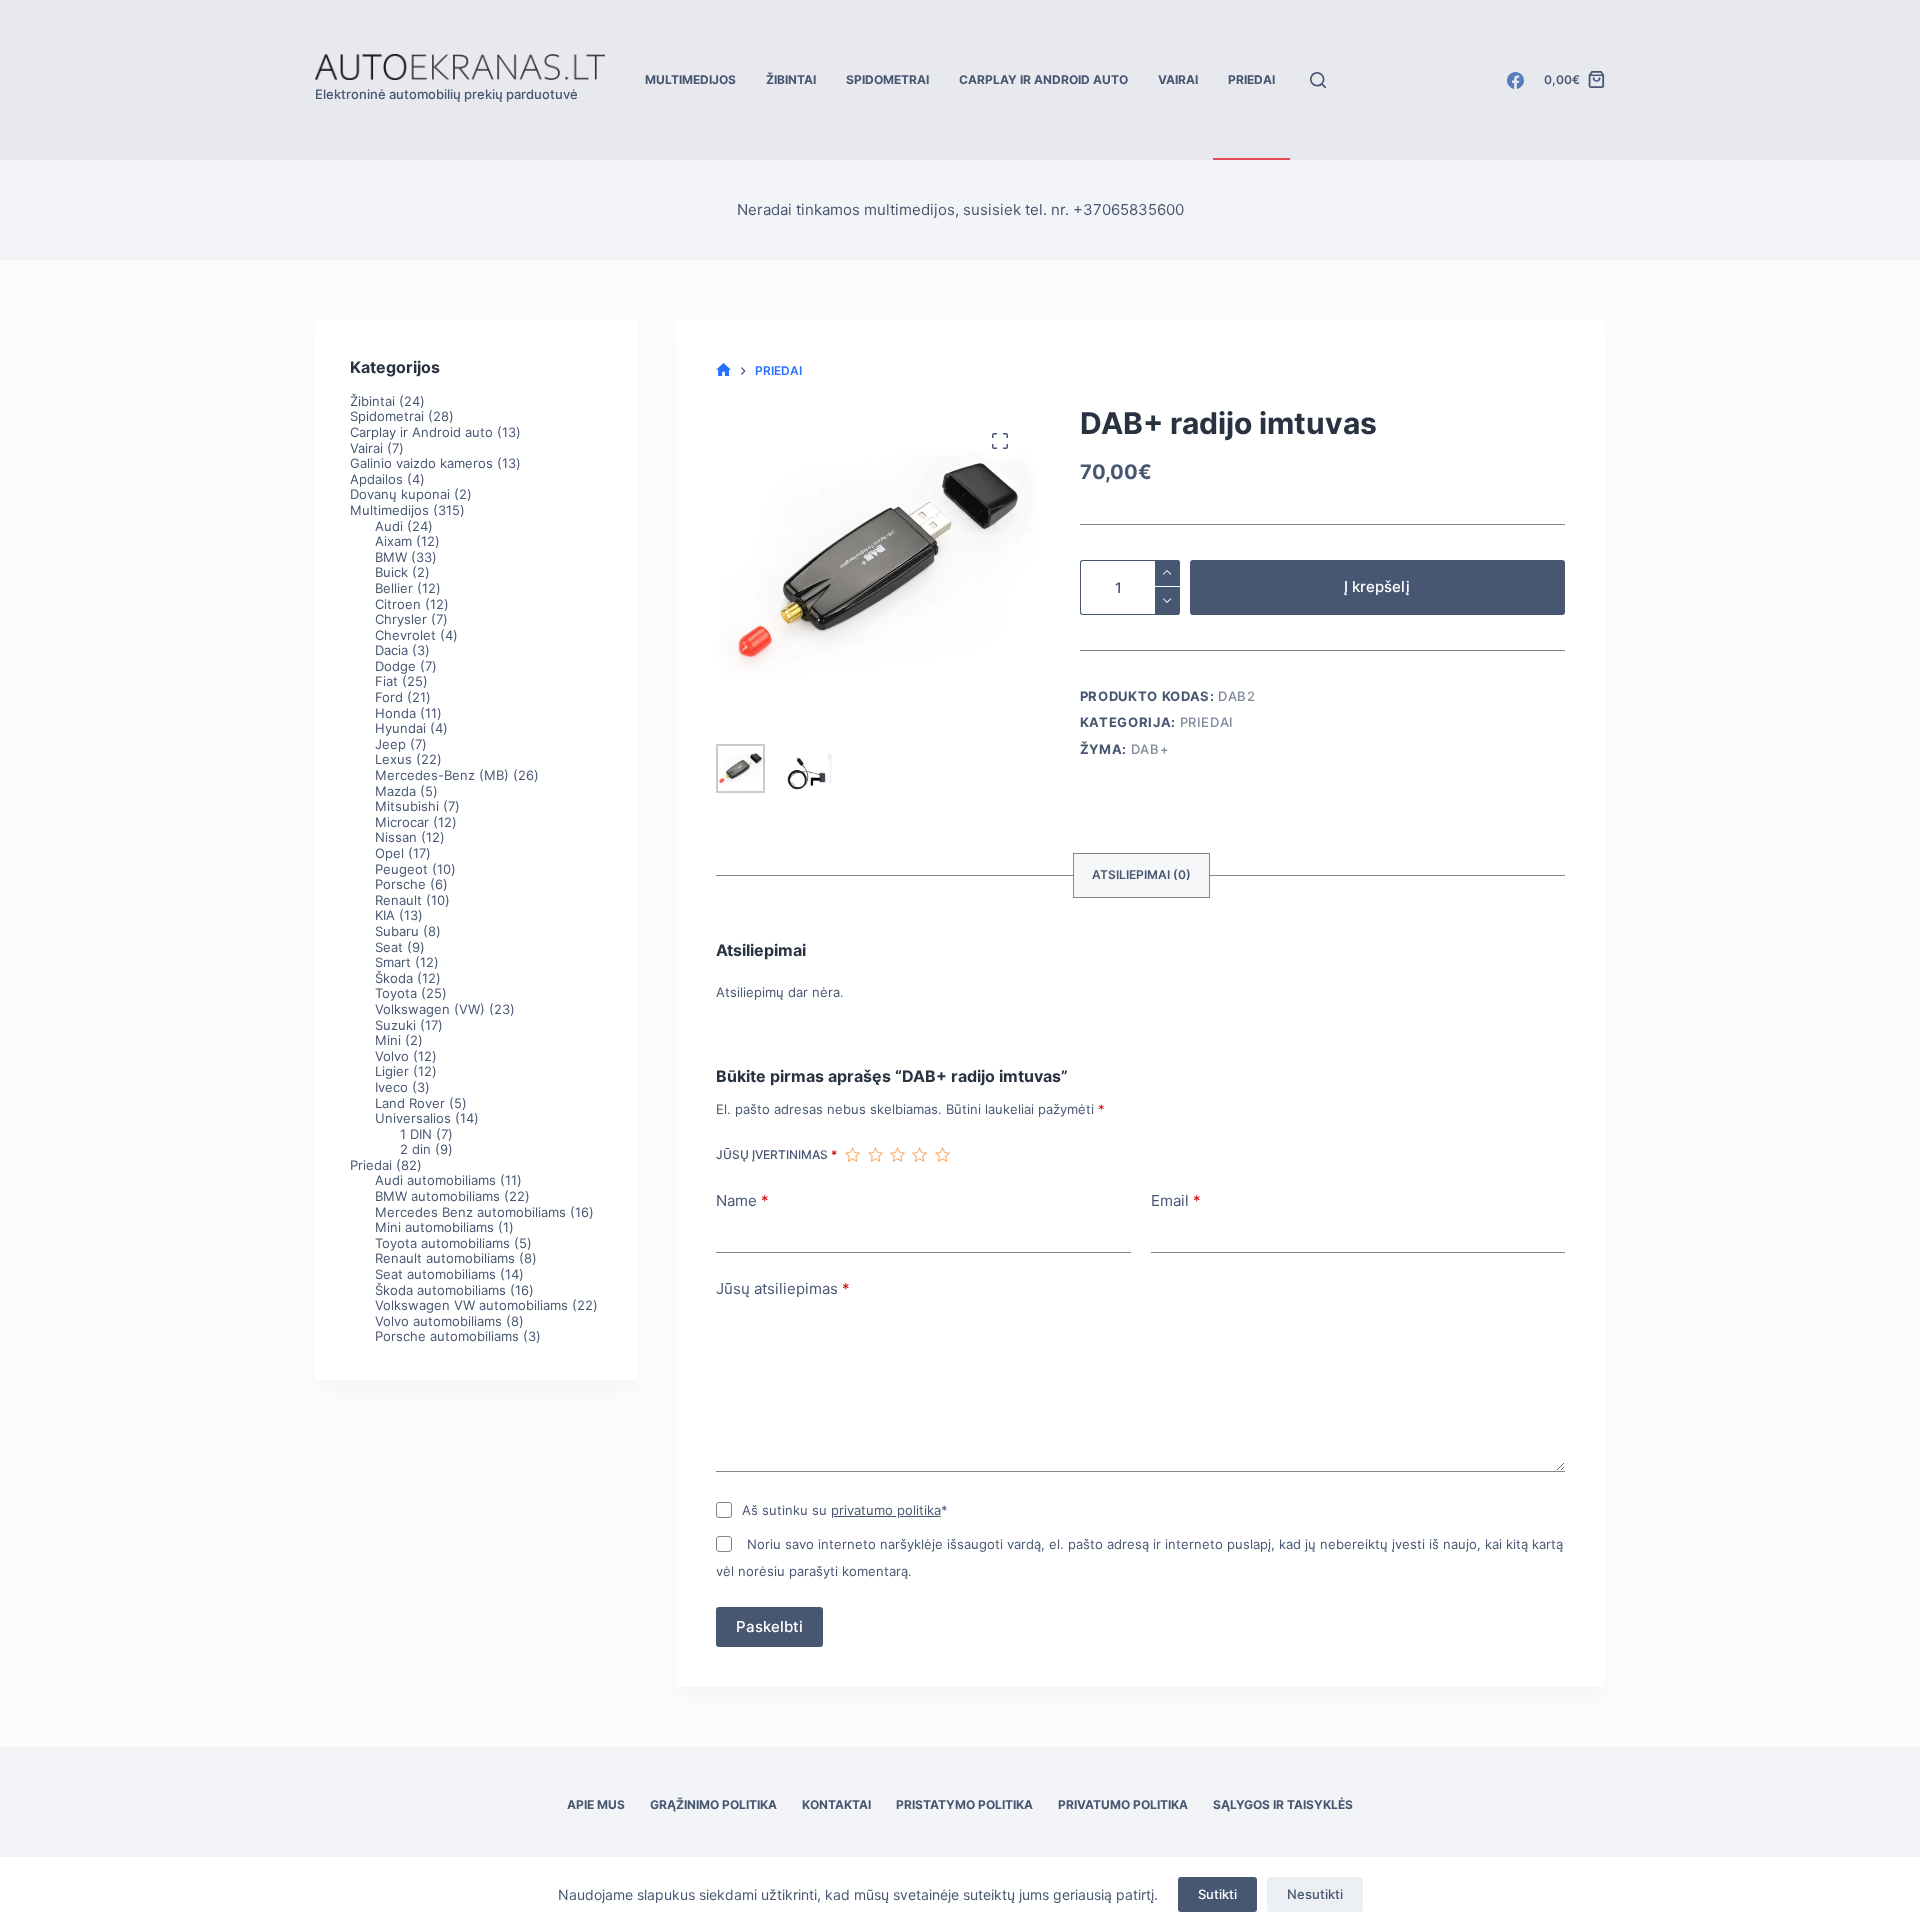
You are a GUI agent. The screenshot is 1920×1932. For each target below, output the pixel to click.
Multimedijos (690, 79)
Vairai (1178, 79)
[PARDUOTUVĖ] (723, 370)
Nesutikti (1315, 1894)
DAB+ (1150, 749)
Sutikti (1217, 1894)
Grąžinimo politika (713, 1804)
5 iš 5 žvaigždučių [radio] (942, 1155)
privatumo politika (886, 1510)
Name (742, 1200)
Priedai (1251, 79)
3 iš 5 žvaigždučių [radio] (897, 1155)
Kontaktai (836, 1804)
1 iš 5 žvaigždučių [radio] (852, 1155)
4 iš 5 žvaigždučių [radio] (919, 1155)
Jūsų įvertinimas (776, 1154)
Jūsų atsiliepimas (783, 1288)
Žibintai (791, 79)
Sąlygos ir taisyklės (1283, 1804)
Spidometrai (887, 79)
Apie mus (596, 1804)
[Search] (1318, 80)
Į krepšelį (1377, 586)
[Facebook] (1515, 80)
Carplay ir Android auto (1043, 79)
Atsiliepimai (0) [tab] (1141, 874)
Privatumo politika (1123, 1804)
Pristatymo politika (964, 1804)
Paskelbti (769, 1626)
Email (1176, 1200)
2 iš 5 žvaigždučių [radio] (875, 1155)
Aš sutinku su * (845, 1510)
